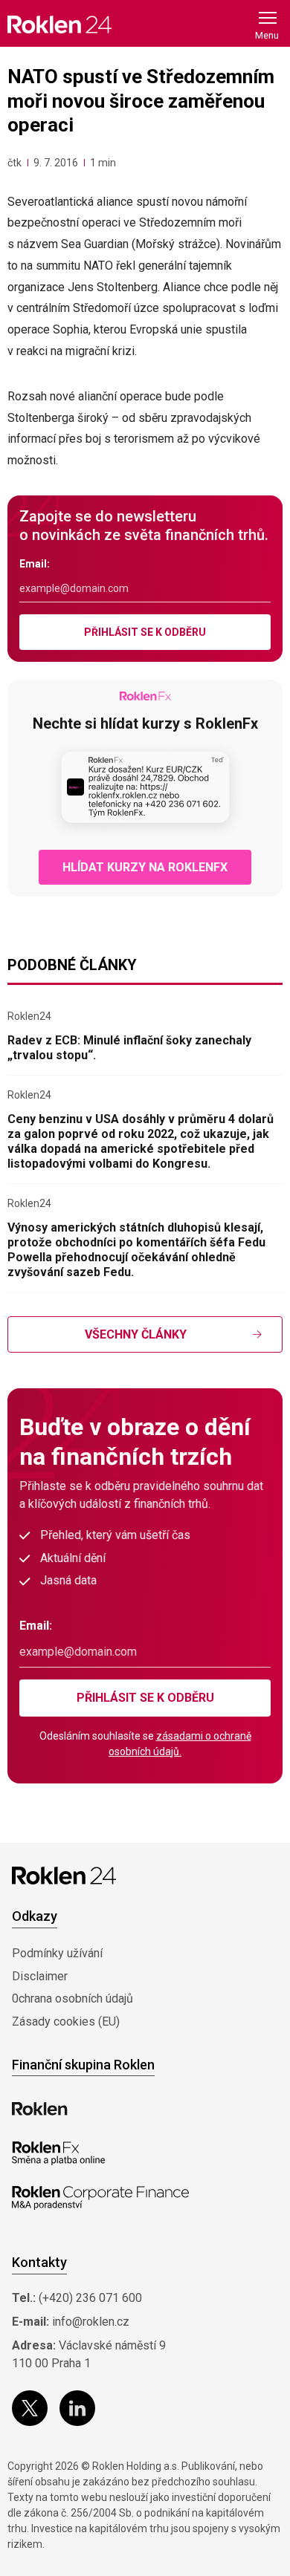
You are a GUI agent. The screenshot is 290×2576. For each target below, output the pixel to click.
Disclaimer (40, 1976)
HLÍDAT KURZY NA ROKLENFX (145, 867)
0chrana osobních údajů (72, 1998)
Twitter (30, 2408)
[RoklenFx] (58, 2153)
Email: (35, 564)
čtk (14, 163)
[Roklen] (40, 2109)
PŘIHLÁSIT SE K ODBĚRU (145, 632)
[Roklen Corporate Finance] (100, 2198)
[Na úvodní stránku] (59, 24)
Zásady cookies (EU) (66, 2022)
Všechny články (136, 1334)
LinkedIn (77, 2408)
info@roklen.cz (91, 2322)
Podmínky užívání (57, 1953)
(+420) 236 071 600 (90, 2298)
